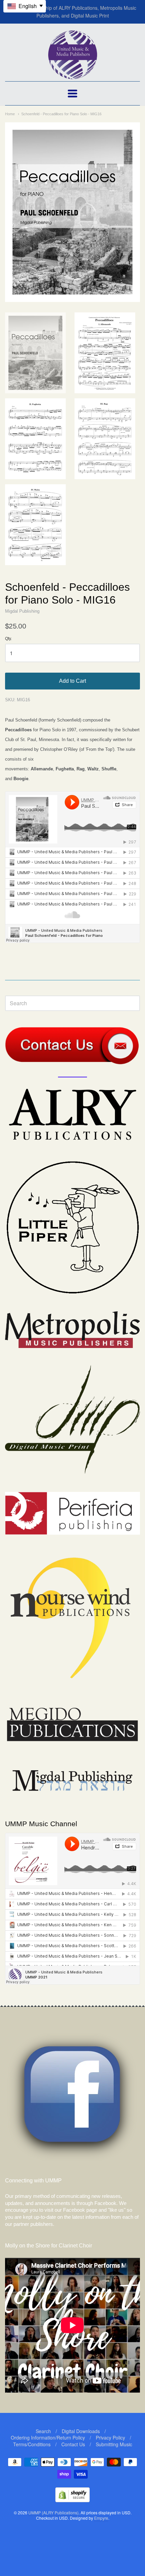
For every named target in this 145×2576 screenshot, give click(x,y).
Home (10, 114)
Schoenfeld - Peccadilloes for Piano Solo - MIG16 (61, 114)
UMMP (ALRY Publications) (53, 2512)
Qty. (8, 639)
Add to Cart (72, 681)
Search (43, 2431)
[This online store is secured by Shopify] (72, 2500)
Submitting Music (114, 2444)
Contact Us (73, 2444)
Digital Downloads (81, 2431)
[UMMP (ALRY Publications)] (73, 76)
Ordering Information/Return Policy (48, 2437)
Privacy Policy (110, 2437)
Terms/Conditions (32, 2444)
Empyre (101, 2518)
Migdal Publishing (22, 611)
